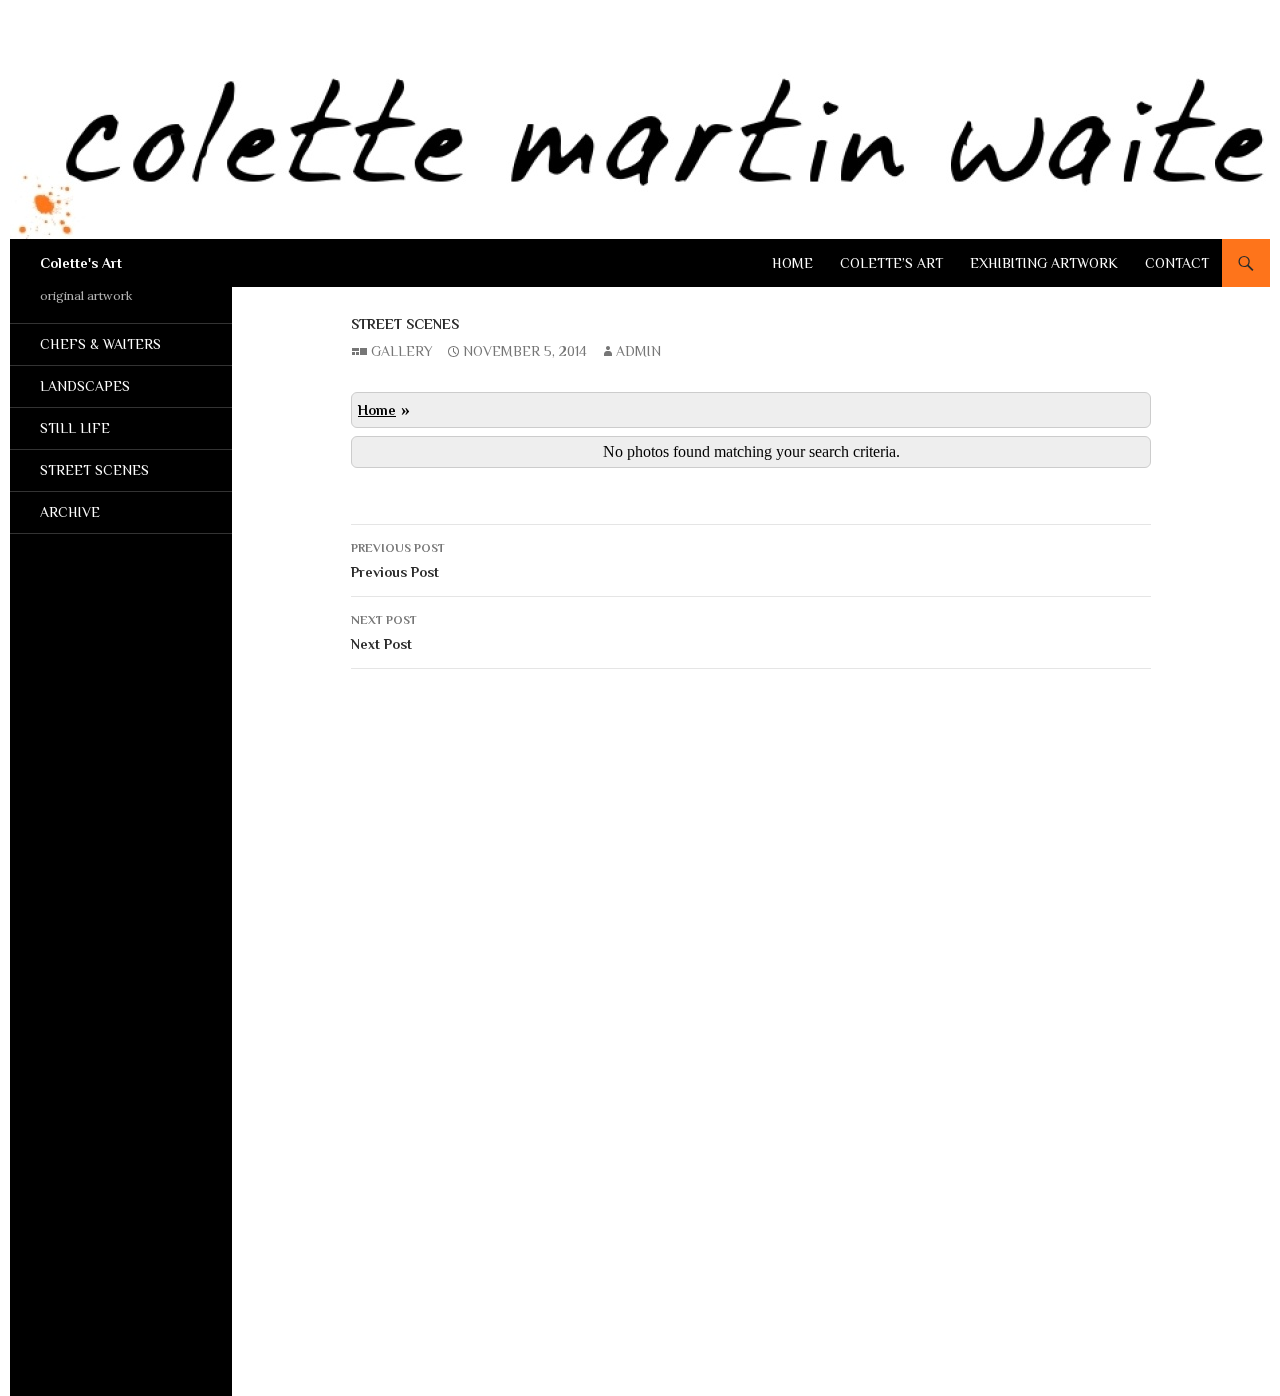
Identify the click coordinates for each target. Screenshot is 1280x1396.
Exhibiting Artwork (1044, 263)
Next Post (384, 632)
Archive (70, 512)
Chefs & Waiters (100, 344)
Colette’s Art (891, 263)
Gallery (402, 351)
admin (638, 351)
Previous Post (398, 560)
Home (792, 263)
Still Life (75, 428)
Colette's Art (81, 263)
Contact (1177, 263)
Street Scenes (405, 324)
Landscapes (85, 386)
